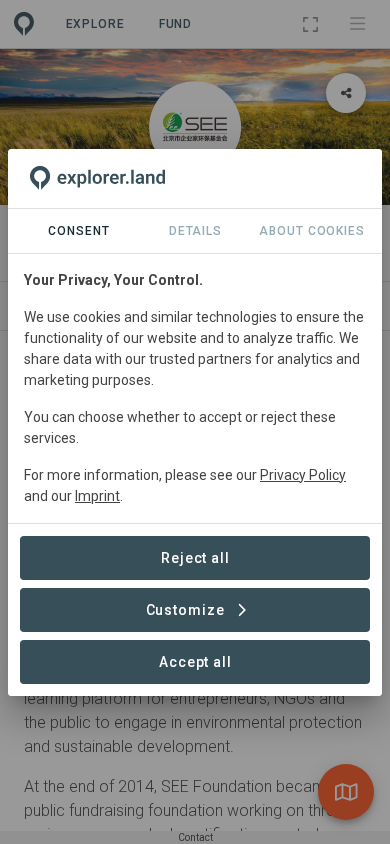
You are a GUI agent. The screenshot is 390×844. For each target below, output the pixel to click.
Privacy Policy (303, 475)
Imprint (97, 496)
